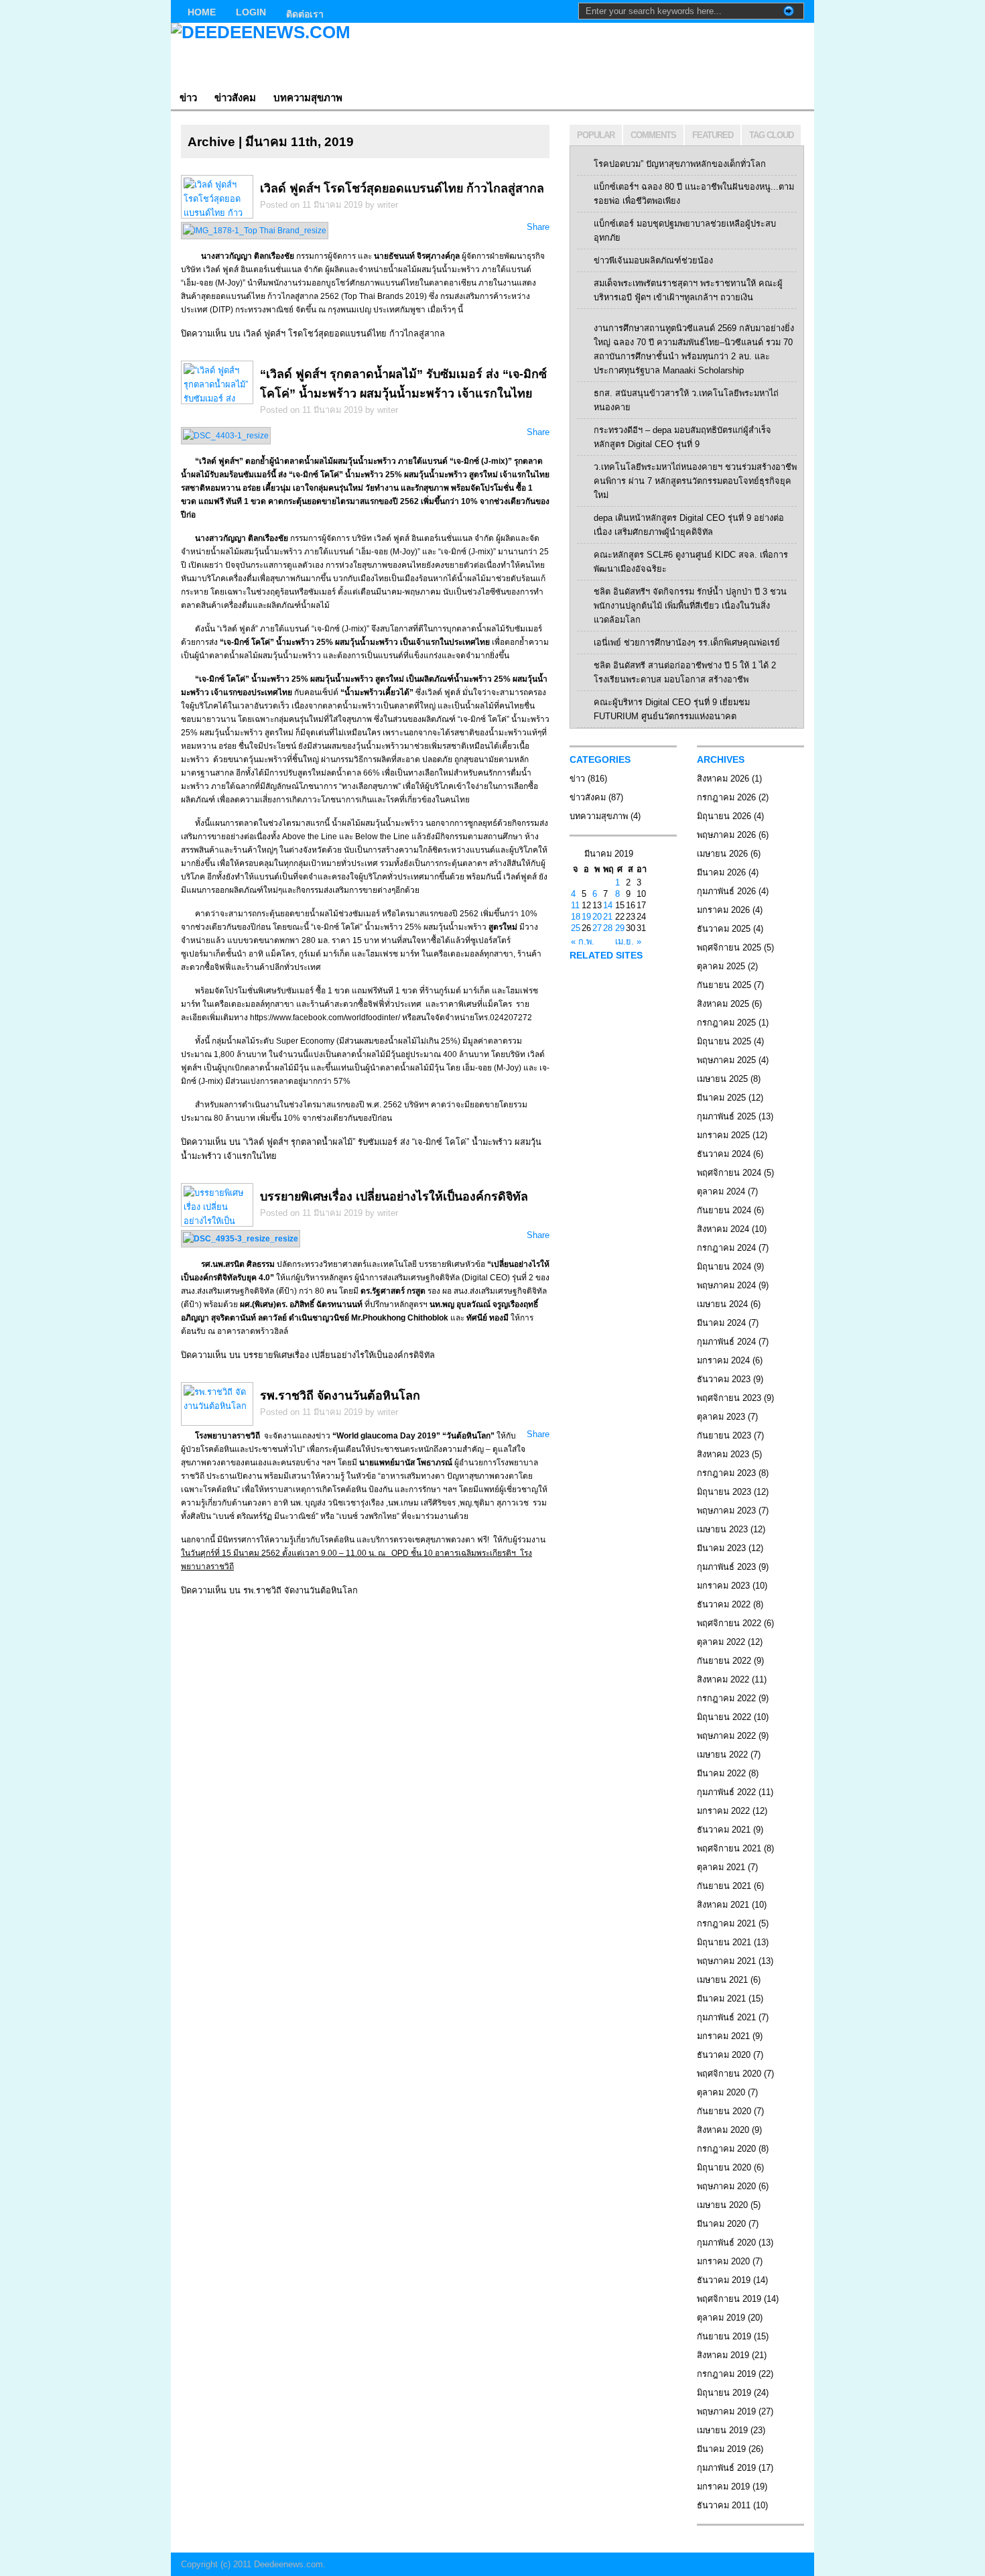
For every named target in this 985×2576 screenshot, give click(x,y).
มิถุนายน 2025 (724, 1041)
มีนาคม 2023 (721, 1548)
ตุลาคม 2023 (721, 1417)
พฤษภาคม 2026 (726, 835)
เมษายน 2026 (722, 854)
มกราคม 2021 (723, 2036)
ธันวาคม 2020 (724, 2055)
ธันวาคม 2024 (724, 1154)
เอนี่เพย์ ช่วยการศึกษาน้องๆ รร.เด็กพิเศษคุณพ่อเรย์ (687, 642)
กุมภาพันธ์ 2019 (726, 2468)
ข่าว (188, 98)
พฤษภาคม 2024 (726, 1285)
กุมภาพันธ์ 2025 (726, 1116)
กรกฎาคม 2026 (726, 797)
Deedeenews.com (288, 2564)
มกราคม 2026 (723, 910)
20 (597, 917)
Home (202, 12)
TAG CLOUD (771, 135)
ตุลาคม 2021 (721, 1867)
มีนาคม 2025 (721, 1098)
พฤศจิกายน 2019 (729, 2299)
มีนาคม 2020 (721, 2224)
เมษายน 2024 (722, 1304)
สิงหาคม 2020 (723, 2130)
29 (620, 928)
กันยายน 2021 (724, 1886)
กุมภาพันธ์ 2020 (726, 2243)
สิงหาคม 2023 (723, 1454)
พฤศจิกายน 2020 (729, 2074)
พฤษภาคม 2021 (726, 1961)
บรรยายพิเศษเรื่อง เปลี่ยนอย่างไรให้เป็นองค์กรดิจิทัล (394, 1197)
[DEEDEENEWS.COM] (301, 54)
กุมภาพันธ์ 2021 (726, 2017)
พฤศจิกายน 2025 (729, 947)
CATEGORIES (600, 759)
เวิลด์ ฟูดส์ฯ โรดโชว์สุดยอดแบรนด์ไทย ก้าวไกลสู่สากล (402, 188)
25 (576, 928)
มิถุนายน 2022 (724, 1717)
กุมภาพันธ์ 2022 (726, 1792)
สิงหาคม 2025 (723, 1004)
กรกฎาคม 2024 (726, 1248)
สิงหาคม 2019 (723, 2355)
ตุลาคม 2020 (721, 2092)
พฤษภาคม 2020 (726, 2186)
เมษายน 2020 (722, 2205)
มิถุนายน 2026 (724, 816)
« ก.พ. (583, 941)
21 (608, 917)
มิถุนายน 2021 (724, 1942)
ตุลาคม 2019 (721, 2318)
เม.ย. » (628, 941)
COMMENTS (653, 135)
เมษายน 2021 (722, 1980)
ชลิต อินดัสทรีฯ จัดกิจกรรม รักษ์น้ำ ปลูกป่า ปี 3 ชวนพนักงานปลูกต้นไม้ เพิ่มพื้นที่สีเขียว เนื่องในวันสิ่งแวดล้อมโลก (690, 606)
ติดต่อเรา (305, 14)
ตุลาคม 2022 (721, 1642)
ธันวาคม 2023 (724, 1379)
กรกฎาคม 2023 (726, 1473)
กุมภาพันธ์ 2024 (726, 1342)
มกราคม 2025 (723, 1135)
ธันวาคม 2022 (724, 1604)
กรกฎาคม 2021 (726, 1923)
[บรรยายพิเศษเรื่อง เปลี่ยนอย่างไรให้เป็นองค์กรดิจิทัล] (241, 1239)
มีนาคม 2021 (721, 1999)
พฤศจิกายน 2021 (729, 1848)
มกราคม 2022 (723, 1811)
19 (586, 917)
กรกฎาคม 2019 (726, 2374)
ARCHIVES (721, 759)
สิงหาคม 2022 (723, 1679)
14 (608, 905)
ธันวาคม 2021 (724, 1830)
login (251, 12)
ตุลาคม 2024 (721, 1191)
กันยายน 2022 (724, 1661)
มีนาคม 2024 (721, 1323)
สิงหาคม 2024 (723, 1229)
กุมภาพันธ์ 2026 (726, 891)
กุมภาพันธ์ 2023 (726, 1567)
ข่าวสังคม (235, 98)
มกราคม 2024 (723, 1360)
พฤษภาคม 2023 (726, 1511)
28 (608, 928)
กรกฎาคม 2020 (726, 2149)
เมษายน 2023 (722, 1529)
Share (538, 227)
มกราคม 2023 (723, 1586)
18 (576, 917)
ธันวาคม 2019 (724, 2280)
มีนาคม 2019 (721, 2449)
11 (575, 905)
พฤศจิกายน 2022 (729, 1623)
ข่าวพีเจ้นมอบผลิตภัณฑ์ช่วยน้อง (653, 260)
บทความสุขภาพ (308, 98)
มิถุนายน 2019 (724, 2393)
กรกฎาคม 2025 (726, 1023)
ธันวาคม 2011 (724, 2505)
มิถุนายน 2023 (724, 1492)
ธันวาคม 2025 (724, 929)
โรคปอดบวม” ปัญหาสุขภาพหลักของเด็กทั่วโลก (680, 164)
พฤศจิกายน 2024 (729, 1173)
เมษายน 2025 (722, 1079)
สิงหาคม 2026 (723, 779)
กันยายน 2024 (724, 1210)
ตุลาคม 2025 (721, 966)
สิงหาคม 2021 (723, 1905)
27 (597, 928)
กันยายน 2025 (724, 985)
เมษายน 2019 (722, 2430)
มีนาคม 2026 (721, 872)
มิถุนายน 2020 (724, 2167)
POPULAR (596, 135)
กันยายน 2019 (724, 2336)
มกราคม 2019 (723, 2487)
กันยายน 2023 (724, 1435)
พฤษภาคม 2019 (726, 2411)
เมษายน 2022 (722, 1755)
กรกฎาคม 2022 (726, 1698)
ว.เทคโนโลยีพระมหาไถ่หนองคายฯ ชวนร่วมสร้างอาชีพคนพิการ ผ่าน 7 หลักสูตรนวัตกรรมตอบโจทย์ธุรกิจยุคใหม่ (695, 481)
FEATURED (713, 135)
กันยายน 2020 (724, 2111)
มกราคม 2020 (723, 2261)
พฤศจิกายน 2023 (729, 1398)
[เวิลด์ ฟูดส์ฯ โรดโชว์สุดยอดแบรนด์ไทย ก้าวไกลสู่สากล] (255, 231)
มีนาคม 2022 (721, 1773)
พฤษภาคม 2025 (726, 1060)
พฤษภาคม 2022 (726, 1736)
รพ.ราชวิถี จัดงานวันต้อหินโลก (340, 1396)
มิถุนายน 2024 (724, 1267)
